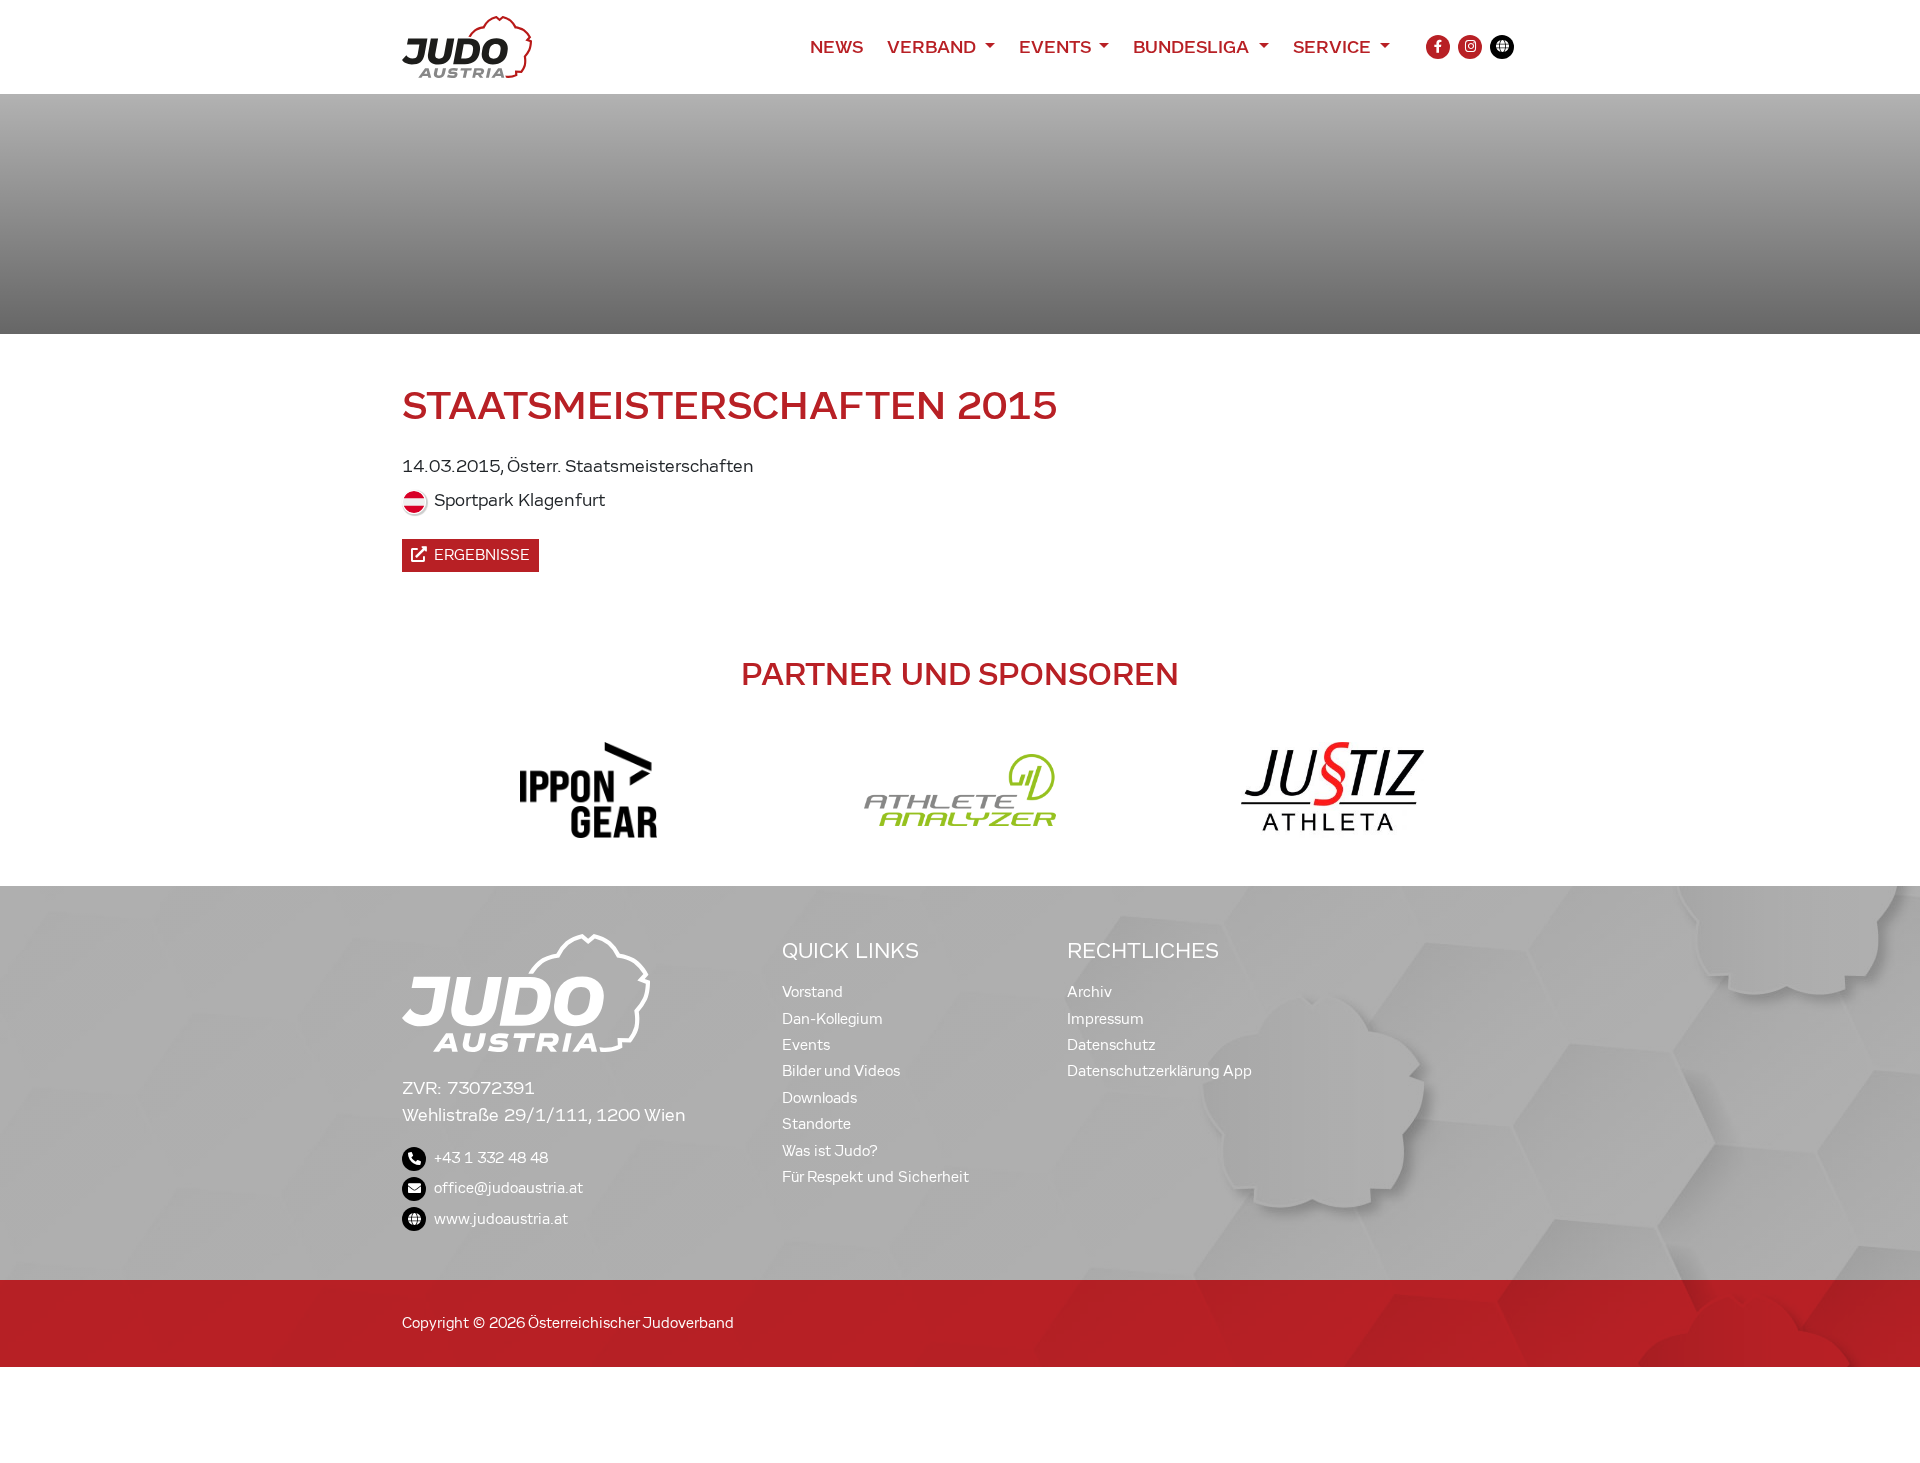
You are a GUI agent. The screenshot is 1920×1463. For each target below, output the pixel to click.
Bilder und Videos (841, 1071)
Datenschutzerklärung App (1159, 1071)
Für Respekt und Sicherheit (875, 1177)
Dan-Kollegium (832, 1019)
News (836, 47)
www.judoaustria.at (501, 1219)
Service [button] (1334, 47)
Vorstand (812, 992)
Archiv (1089, 992)
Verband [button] (933, 47)
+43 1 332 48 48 (491, 1158)
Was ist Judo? (830, 1151)
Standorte (816, 1124)
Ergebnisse (482, 555)
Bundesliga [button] (1193, 47)
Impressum (1105, 1019)
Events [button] (1057, 47)
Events (806, 1045)
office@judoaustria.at (508, 1188)
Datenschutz (1111, 1045)
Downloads (819, 1098)
